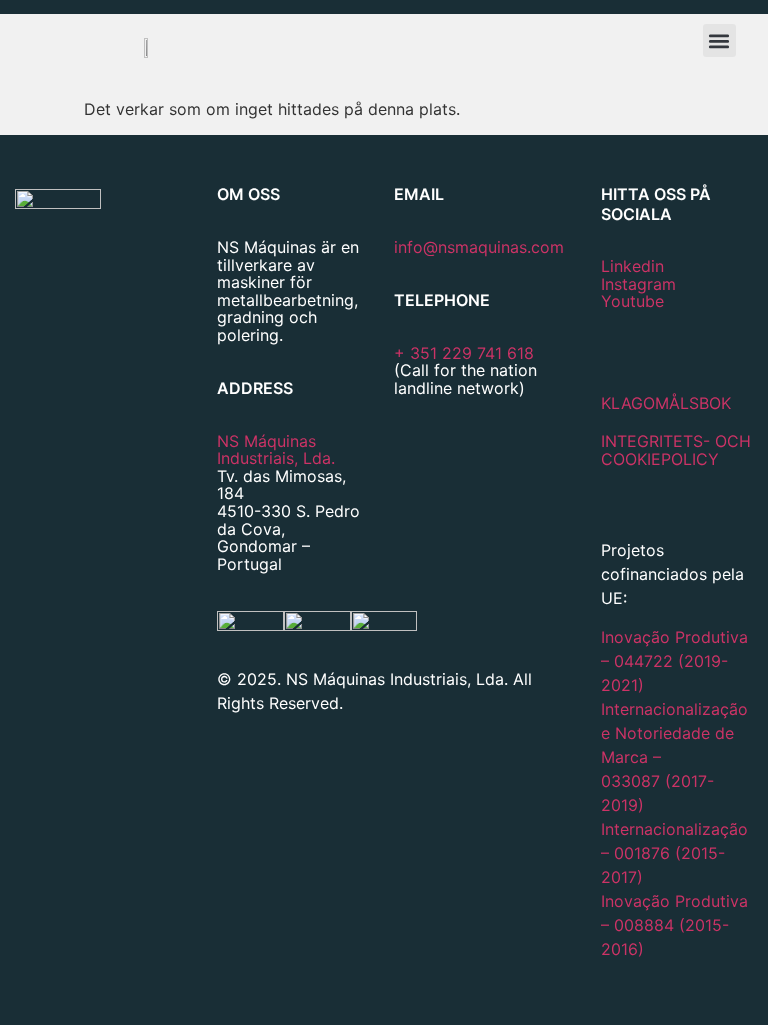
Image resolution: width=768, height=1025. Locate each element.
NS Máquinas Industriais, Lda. (276, 450)
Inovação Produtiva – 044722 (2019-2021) (674, 661)
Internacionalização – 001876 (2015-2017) (674, 853)
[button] (719, 40)
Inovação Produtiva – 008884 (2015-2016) (674, 925)
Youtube (632, 301)
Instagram (638, 284)
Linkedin (632, 266)
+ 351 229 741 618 (464, 353)
